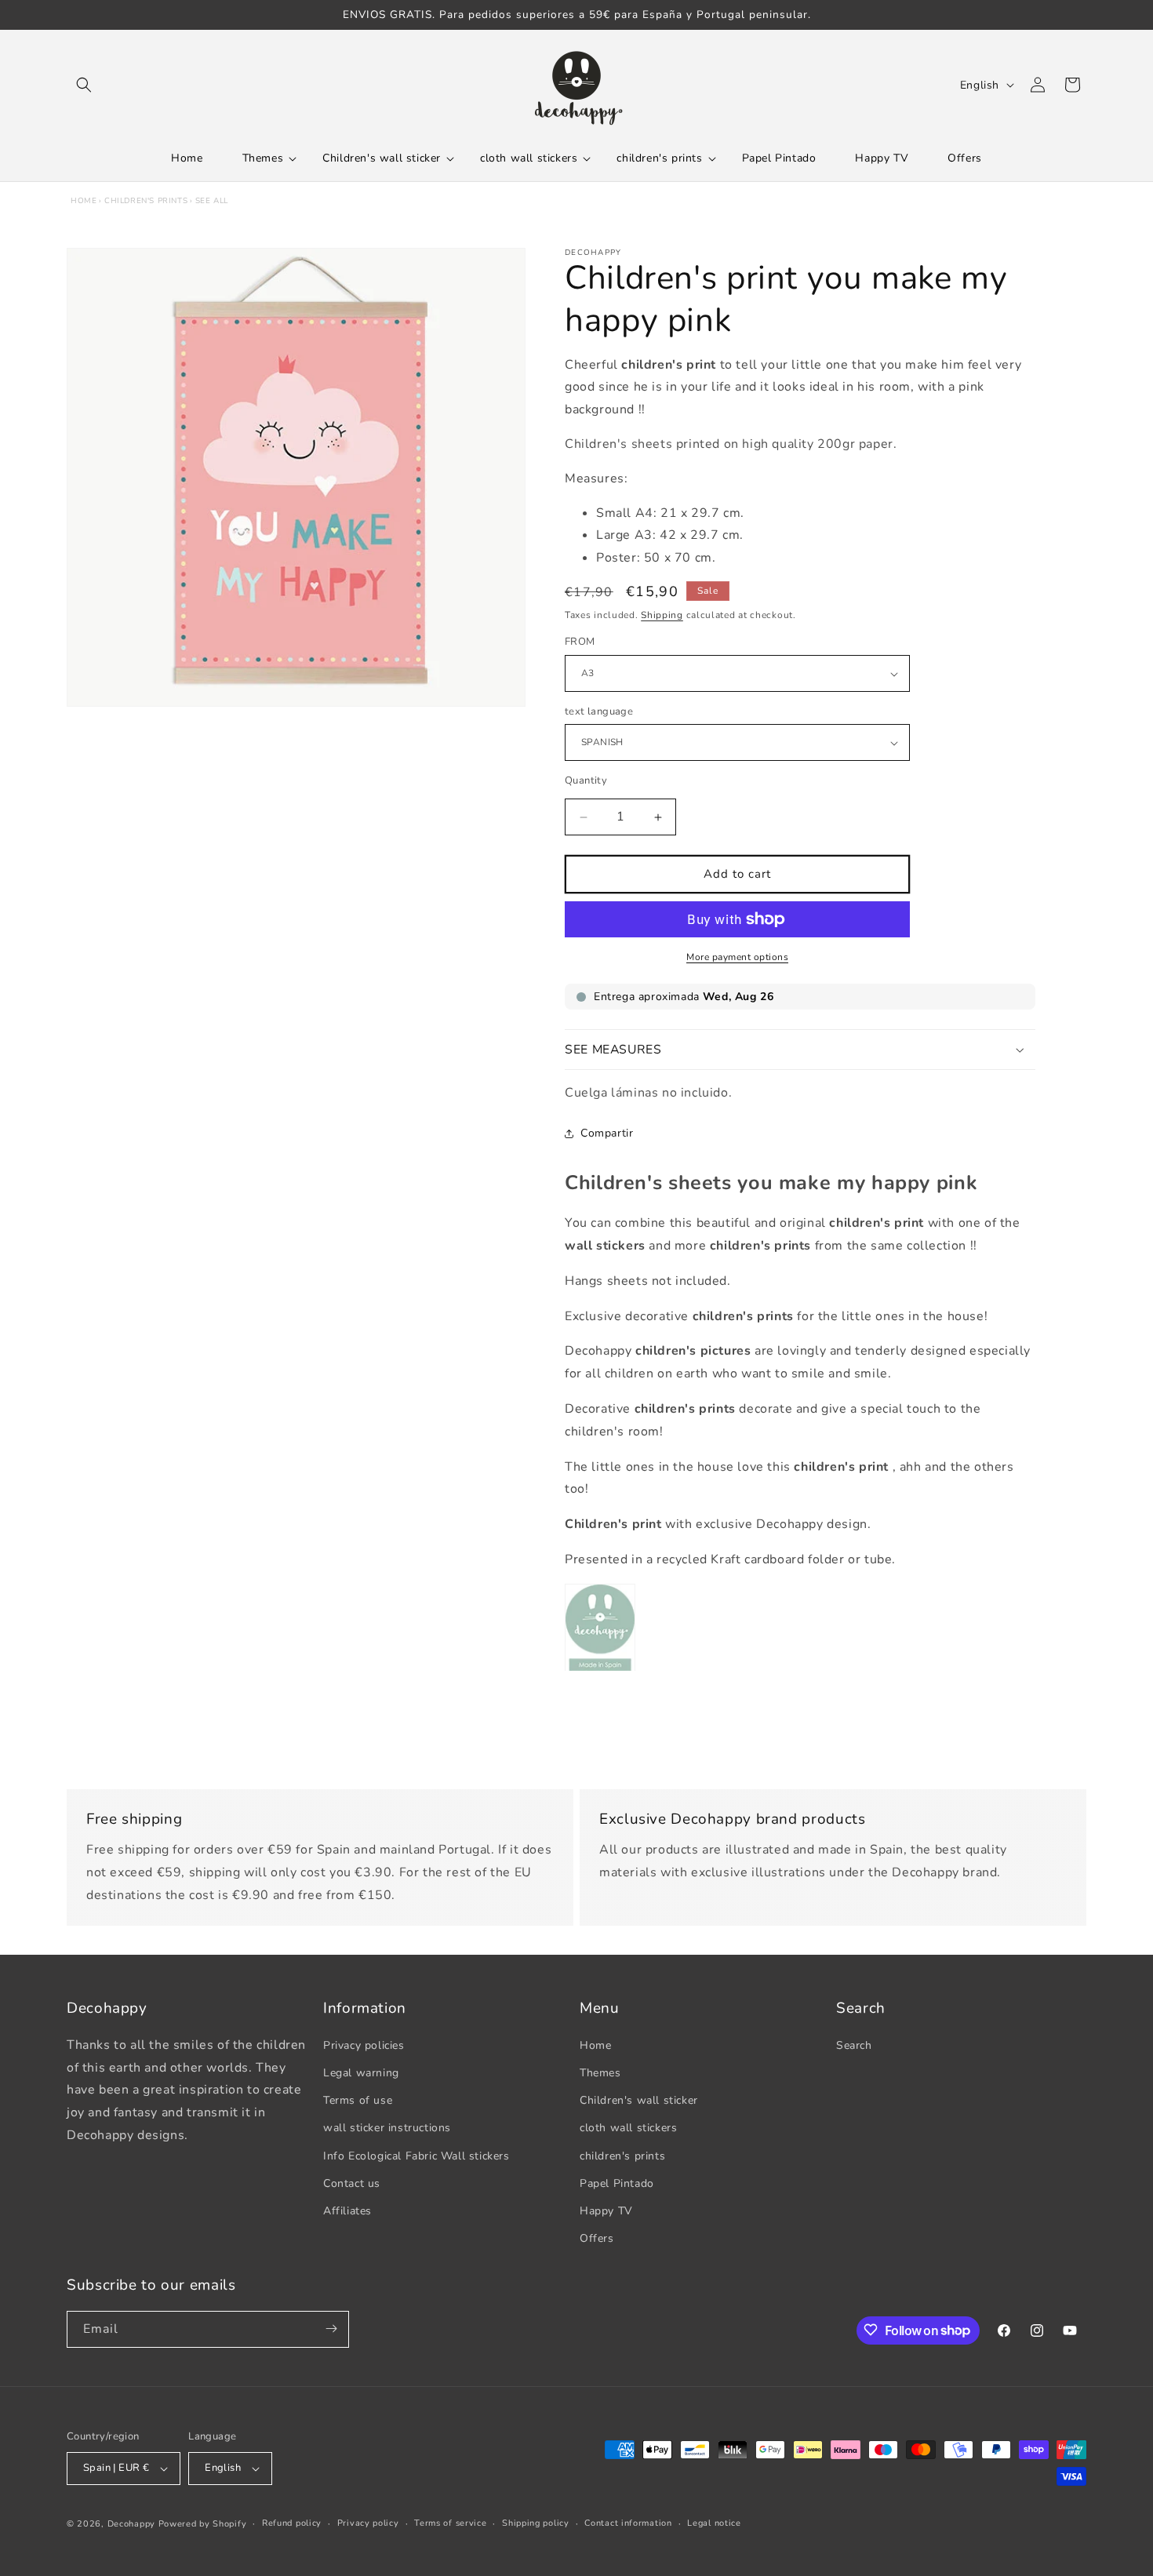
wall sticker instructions (387, 2128)
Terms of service (450, 2523)
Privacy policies (364, 2045)
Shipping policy (536, 2523)
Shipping (662, 615)
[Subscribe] (331, 2329)
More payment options (737, 957)
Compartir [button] (607, 1134)
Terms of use (358, 2099)
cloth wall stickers (628, 2128)
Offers (597, 2238)
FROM (580, 642)
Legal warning (361, 2072)
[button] (84, 85)
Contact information (628, 2523)
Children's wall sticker (639, 2099)
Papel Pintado (617, 2183)
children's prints (146, 201)
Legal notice (714, 2523)
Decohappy (131, 2524)
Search (854, 2045)
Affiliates (347, 2210)
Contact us (352, 2183)
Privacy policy (368, 2523)
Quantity (586, 781)
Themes (600, 2072)
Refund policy (292, 2523)
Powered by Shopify (203, 2524)
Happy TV (606, 2210)
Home (84, 201)
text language (599, 711)
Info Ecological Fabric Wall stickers (416, 2155)
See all (212, 201)
